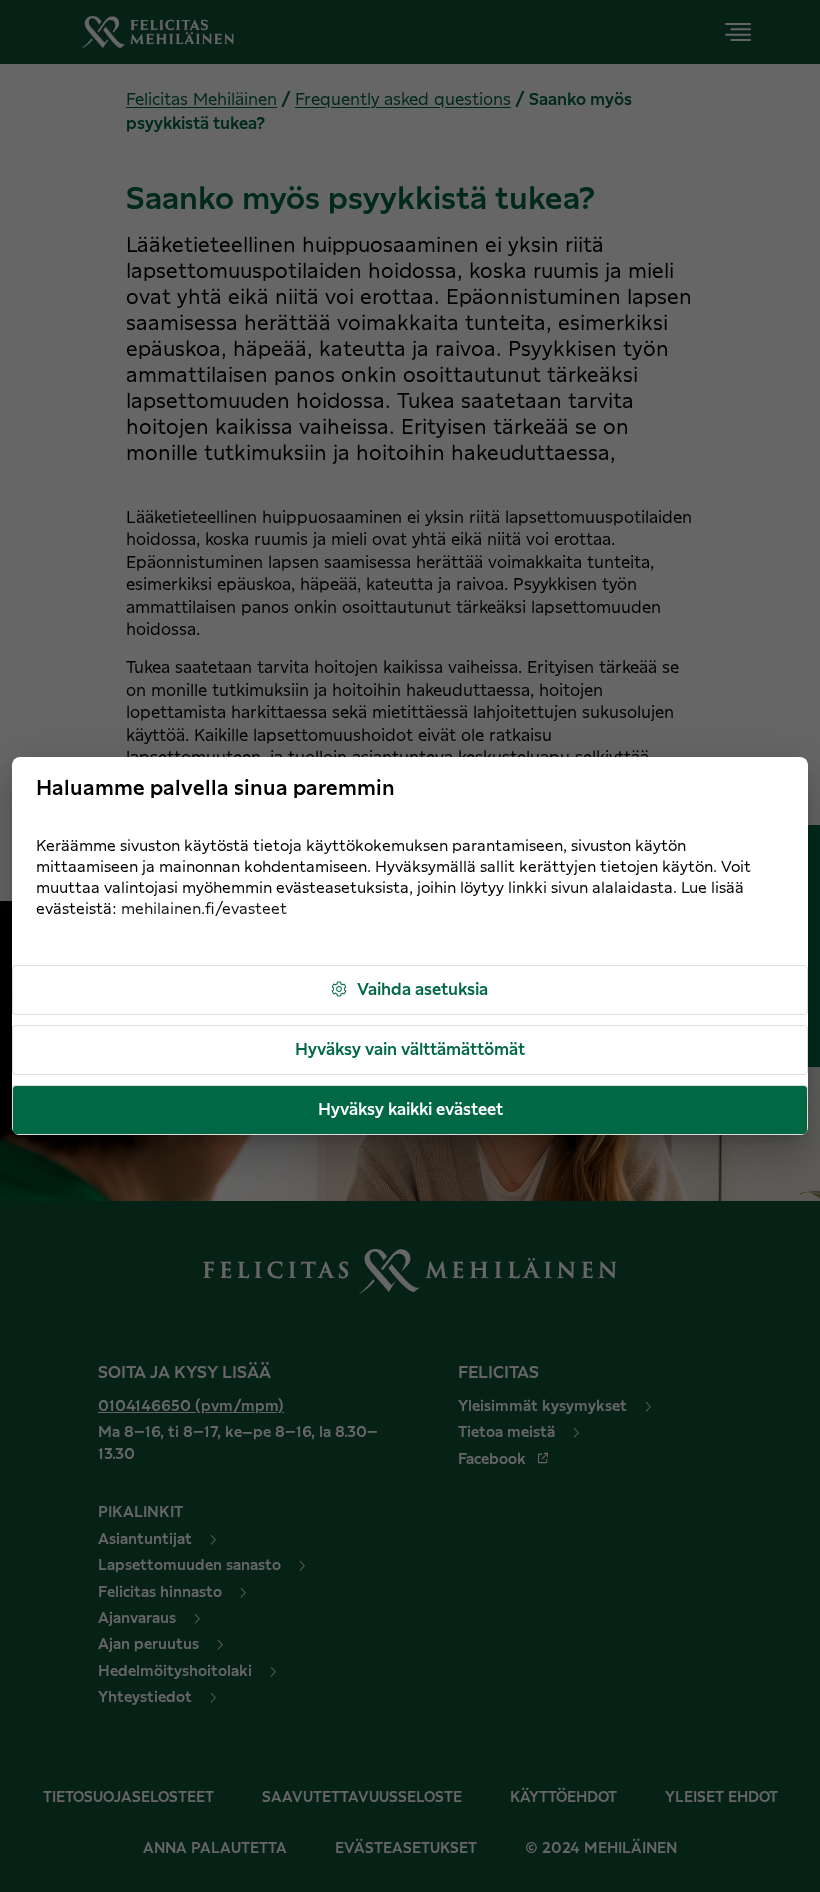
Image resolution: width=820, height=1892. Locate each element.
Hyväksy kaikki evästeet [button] (410, 1110)
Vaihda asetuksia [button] (422, 990)
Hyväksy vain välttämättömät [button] (410, 1050)
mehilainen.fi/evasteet (204, 909)
